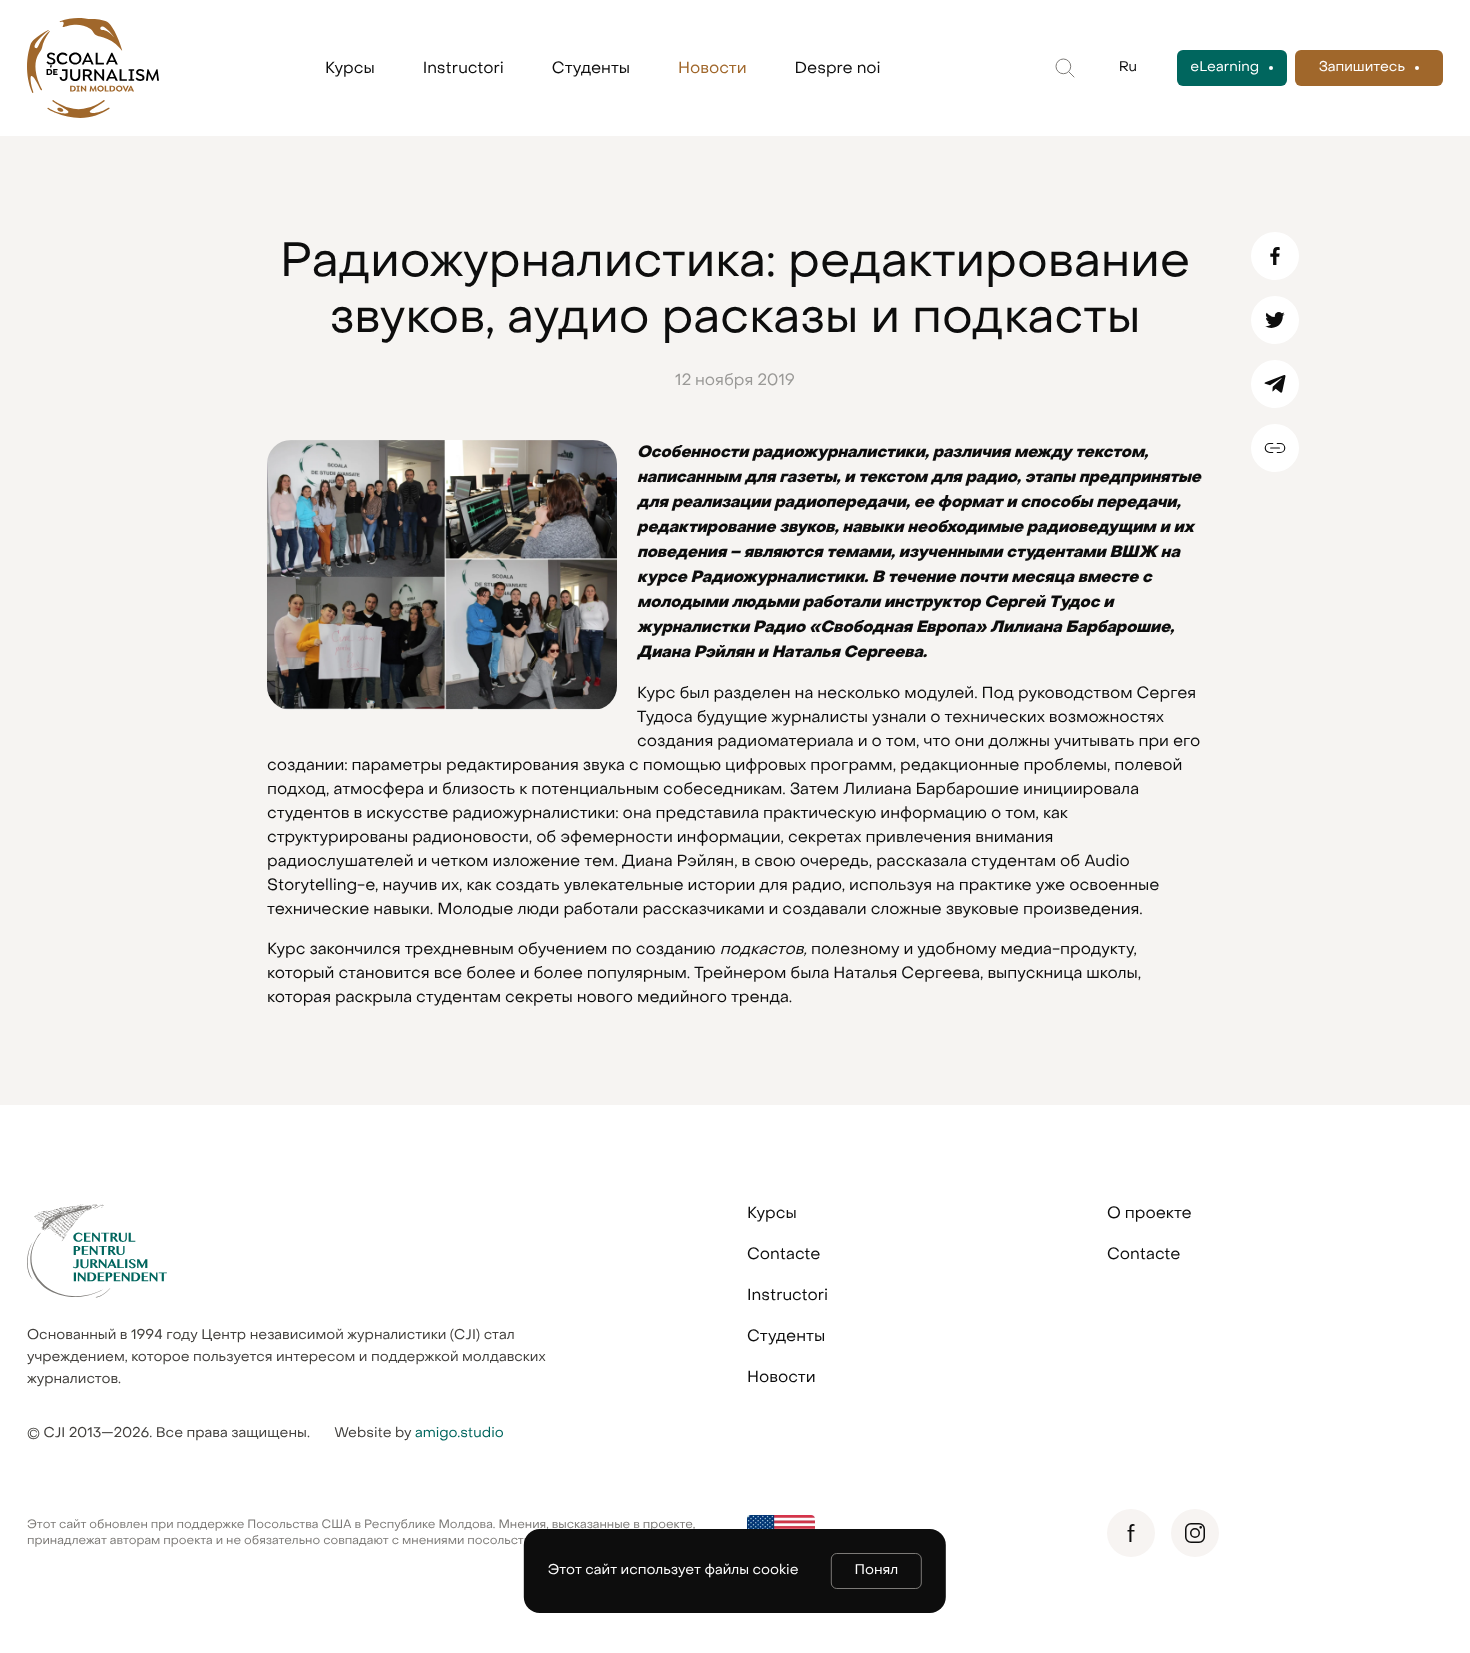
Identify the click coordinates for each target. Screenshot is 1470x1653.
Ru (1128, 67)
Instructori (463, 68)
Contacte (783, 1254)
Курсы (350, 68)
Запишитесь (1362, 67)
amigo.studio (459, 1433)
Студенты (591, 68)
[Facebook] (1275, 256)
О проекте (1149, 1213)
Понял (877, 1570)
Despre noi (838, 68)
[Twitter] (1275, 320)
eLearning (1224, 67)
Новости (712, 68)
